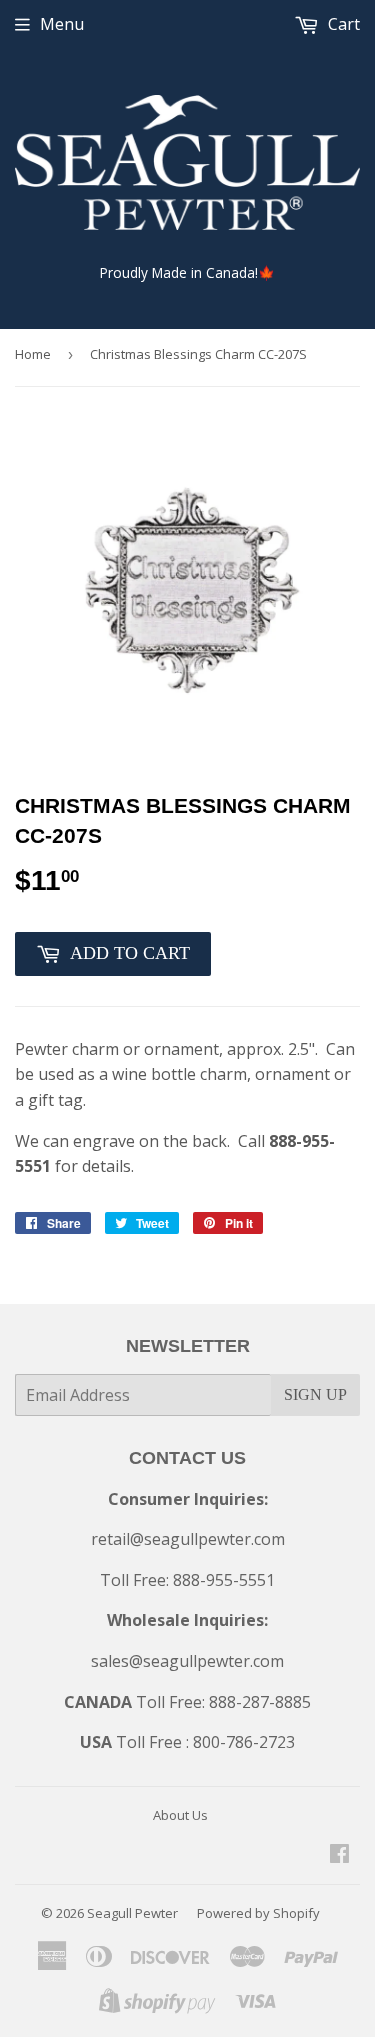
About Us (180, 1815)
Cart (342, 24)
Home (33, 354)
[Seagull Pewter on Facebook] (339, 1855)
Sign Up (315, 1394)
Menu (62, 24)
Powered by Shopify (258, 1913)
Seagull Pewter (132, 1913)
